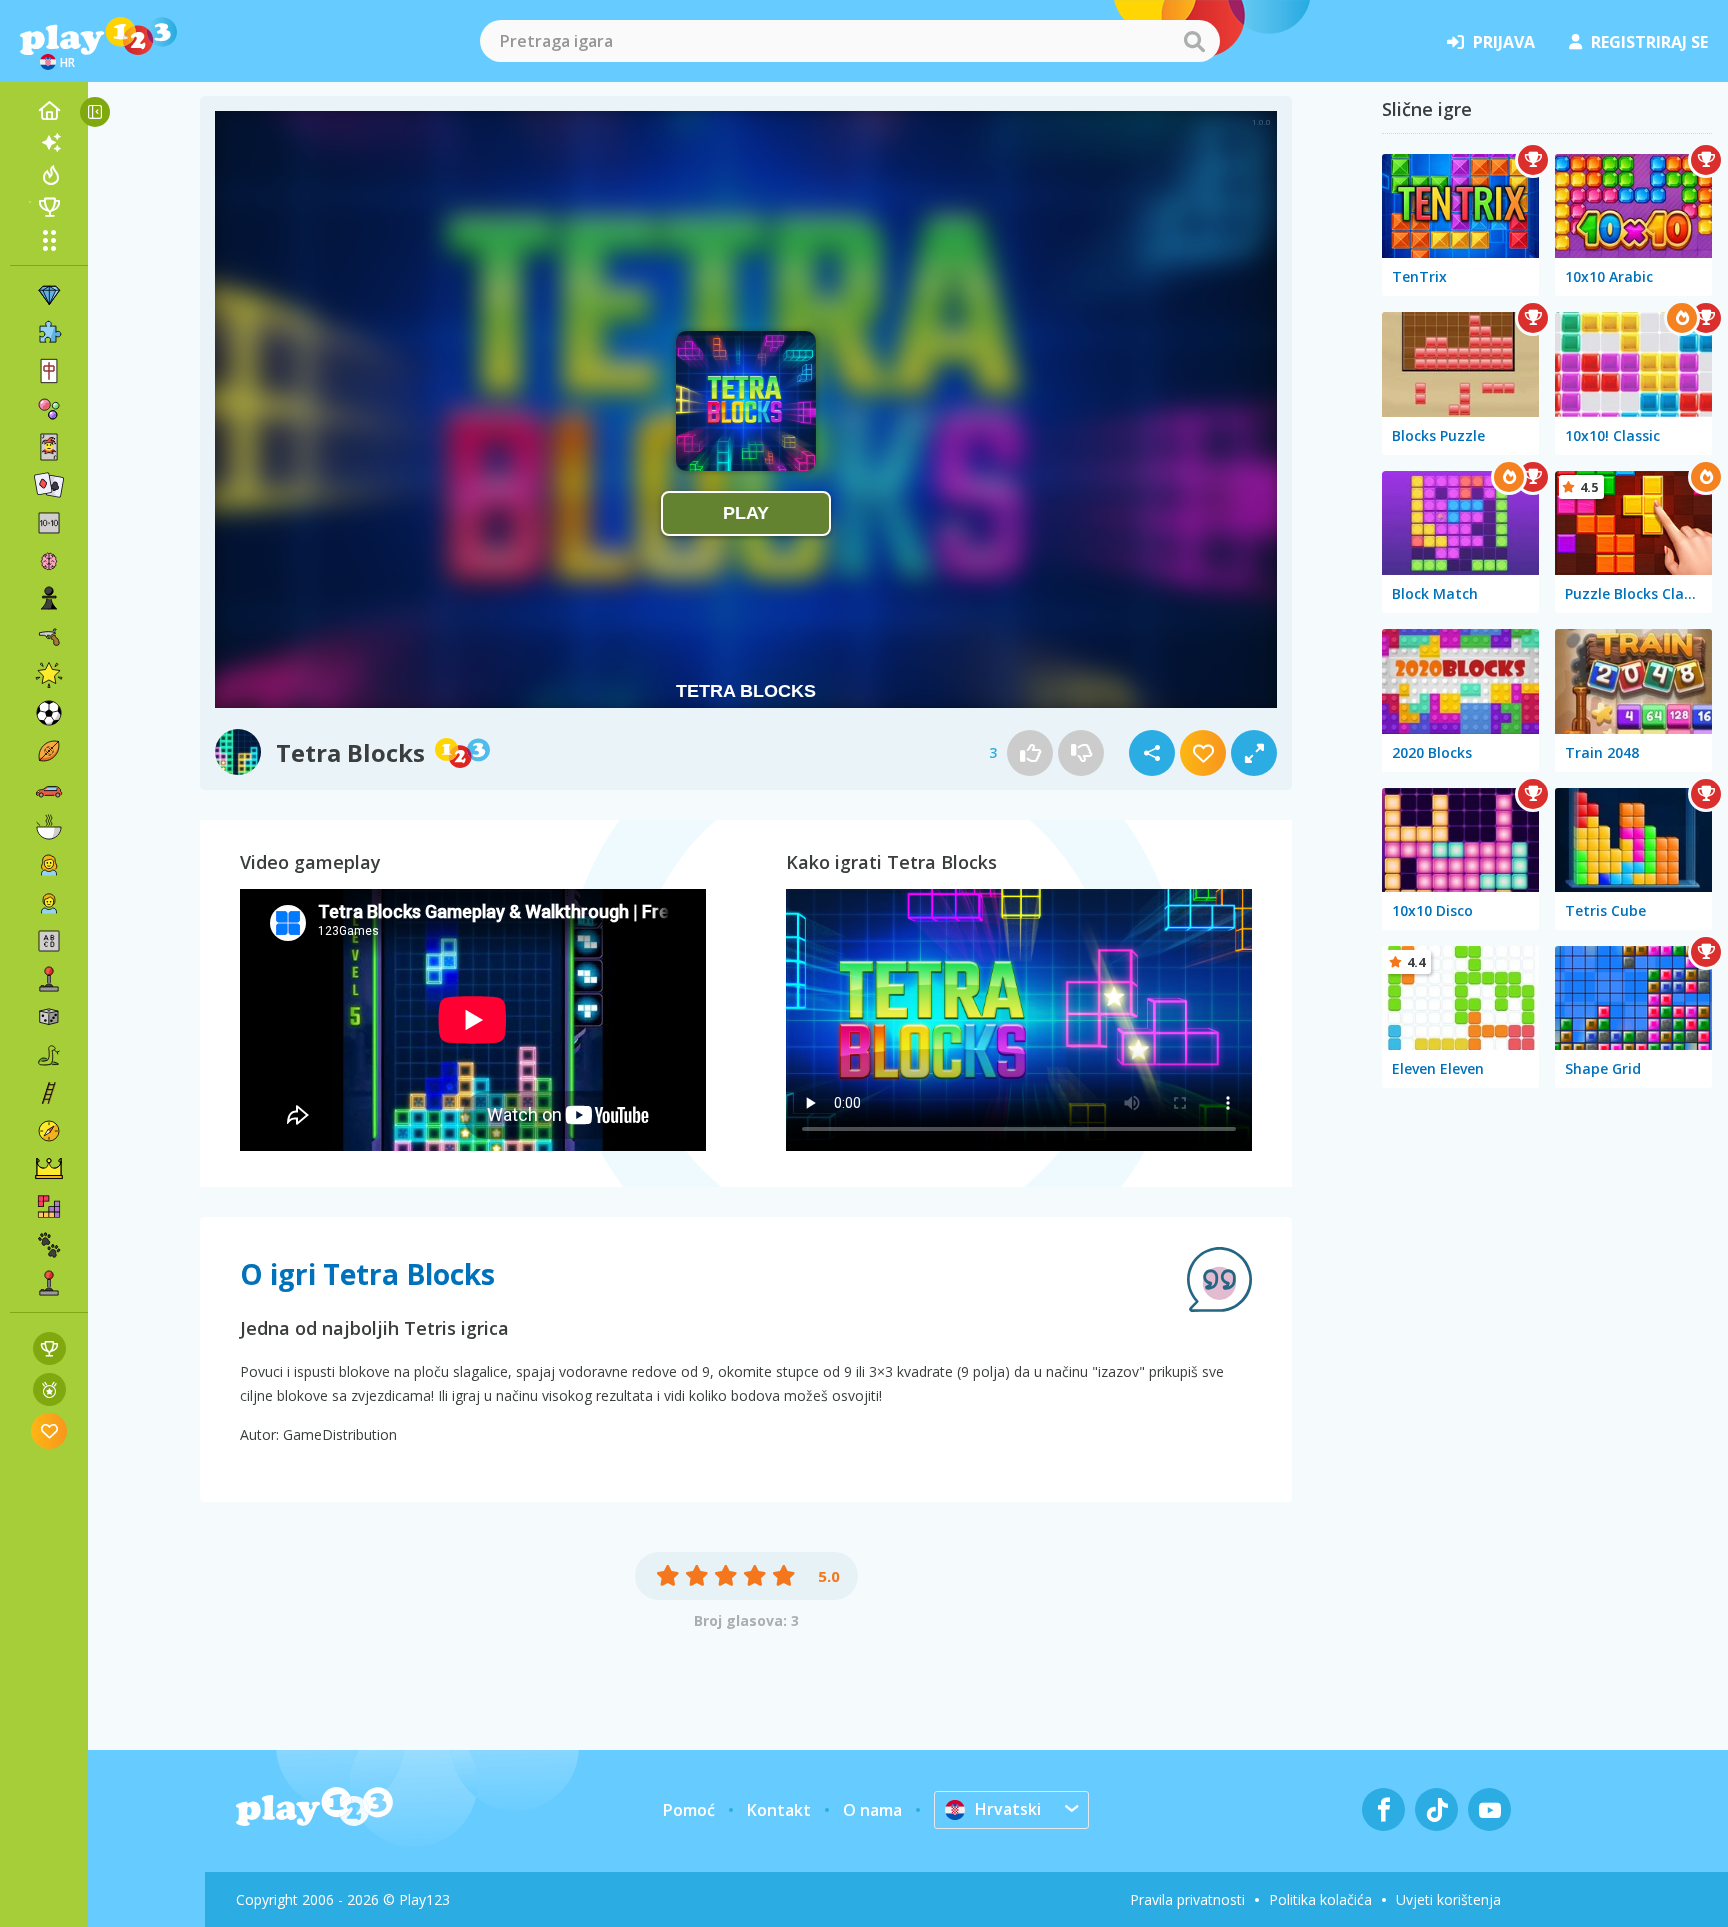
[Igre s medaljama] (49, 1389)
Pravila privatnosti (1187, 1899)
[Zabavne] (49, 675)
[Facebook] (1383, 1809)
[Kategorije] (49, 240)
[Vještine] (49, 1093)
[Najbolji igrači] (49, 207)
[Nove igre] (49, 143)
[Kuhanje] (49, 827)
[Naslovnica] (49, 111)
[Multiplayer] (49, 1283)
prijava (1504, 42)
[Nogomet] (49, 713)
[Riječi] (49, 941)
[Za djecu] (49, 903)
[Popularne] (49, 175)
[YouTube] (1489, 1809)
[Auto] (49, 789)
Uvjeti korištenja (1448, 1899)
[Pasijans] (49, 485)
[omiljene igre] (49, 1430)
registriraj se (1649, 42)
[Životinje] (49, 1245)
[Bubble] (49, 409)
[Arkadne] (49, 979)
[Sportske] (49, 751)
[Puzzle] (49, 333)
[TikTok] (1436, 1809)
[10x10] (49, 523)
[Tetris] (49, 1207)
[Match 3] (49, 295)
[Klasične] (49, 1055)
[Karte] (49, 447)
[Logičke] (49, 561)
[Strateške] (49, 1169)
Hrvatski (1008, 1809)
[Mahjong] (49, 371)
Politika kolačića (1320, 1899)
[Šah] (49, 599)
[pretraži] (1194, 41)
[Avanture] (49, 1131)
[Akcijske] (49, 637)
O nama (872, 1810)
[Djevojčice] (49, 865)
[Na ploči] (49, 1017)
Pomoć (689, 1810)
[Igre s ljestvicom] (49, 1348)
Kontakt (779, 1810)
